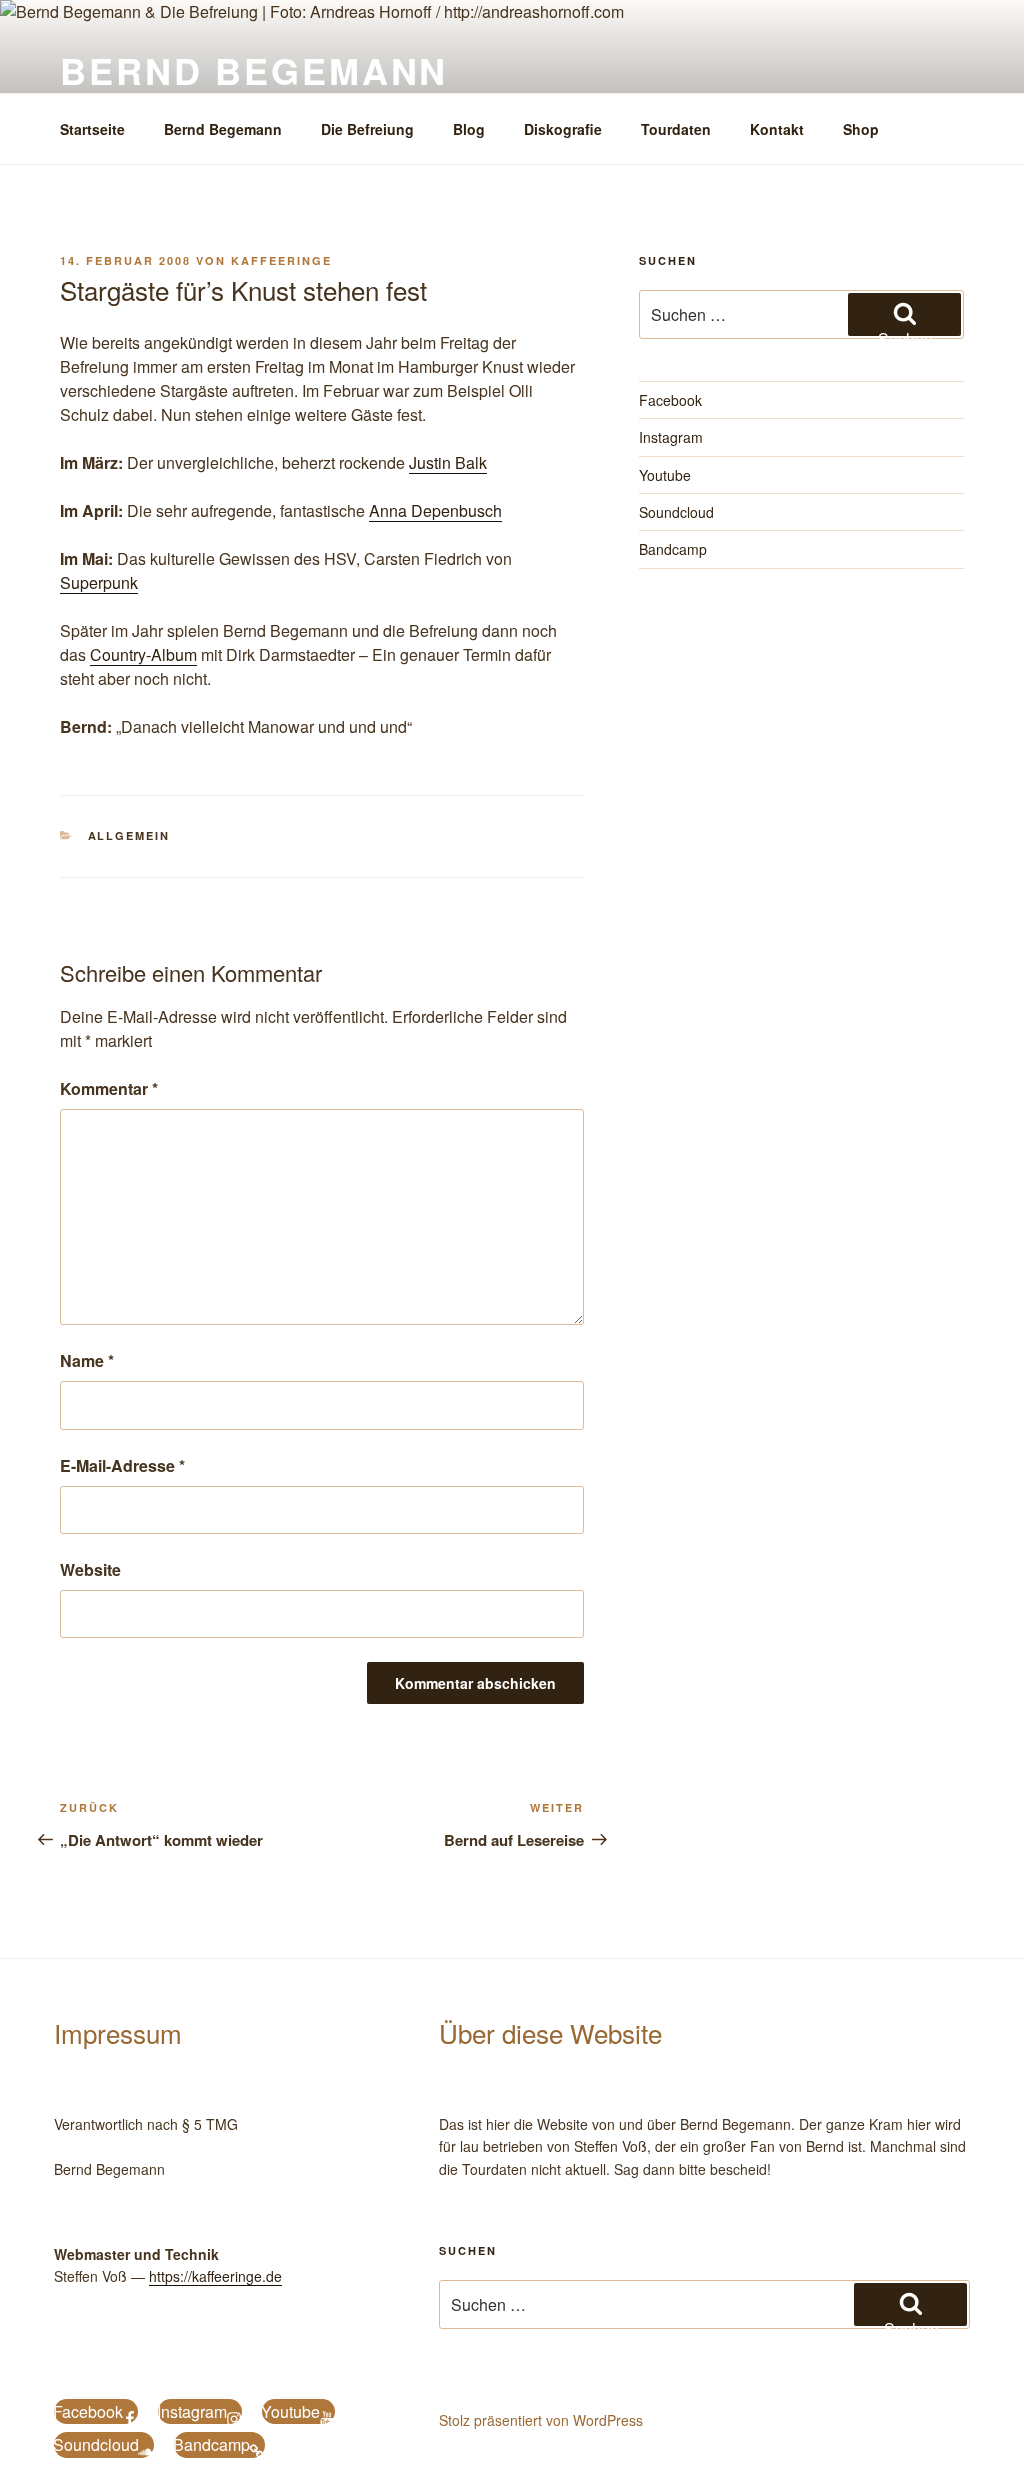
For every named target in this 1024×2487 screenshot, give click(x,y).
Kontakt (777, 129)
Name (87, 1360)
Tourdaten (676, 129)
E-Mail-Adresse (122, 1465)
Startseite (92, 129)
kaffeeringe (281, 260)
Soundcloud (676, 512)
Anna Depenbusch (435, 510)
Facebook (670, 400)
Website (90, 1569)
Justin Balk (448, 462)
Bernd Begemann (254, 70)
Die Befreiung (367, 129)
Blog (469, 129)
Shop (861, 129)
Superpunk (99, 582)
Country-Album (143, 654)
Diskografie (563, 129)
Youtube (665, 475)
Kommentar (109, 1088)
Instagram (671, 437)
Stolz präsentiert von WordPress (541, 2420)
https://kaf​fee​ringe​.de (215, 2276)
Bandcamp (673, 549)
